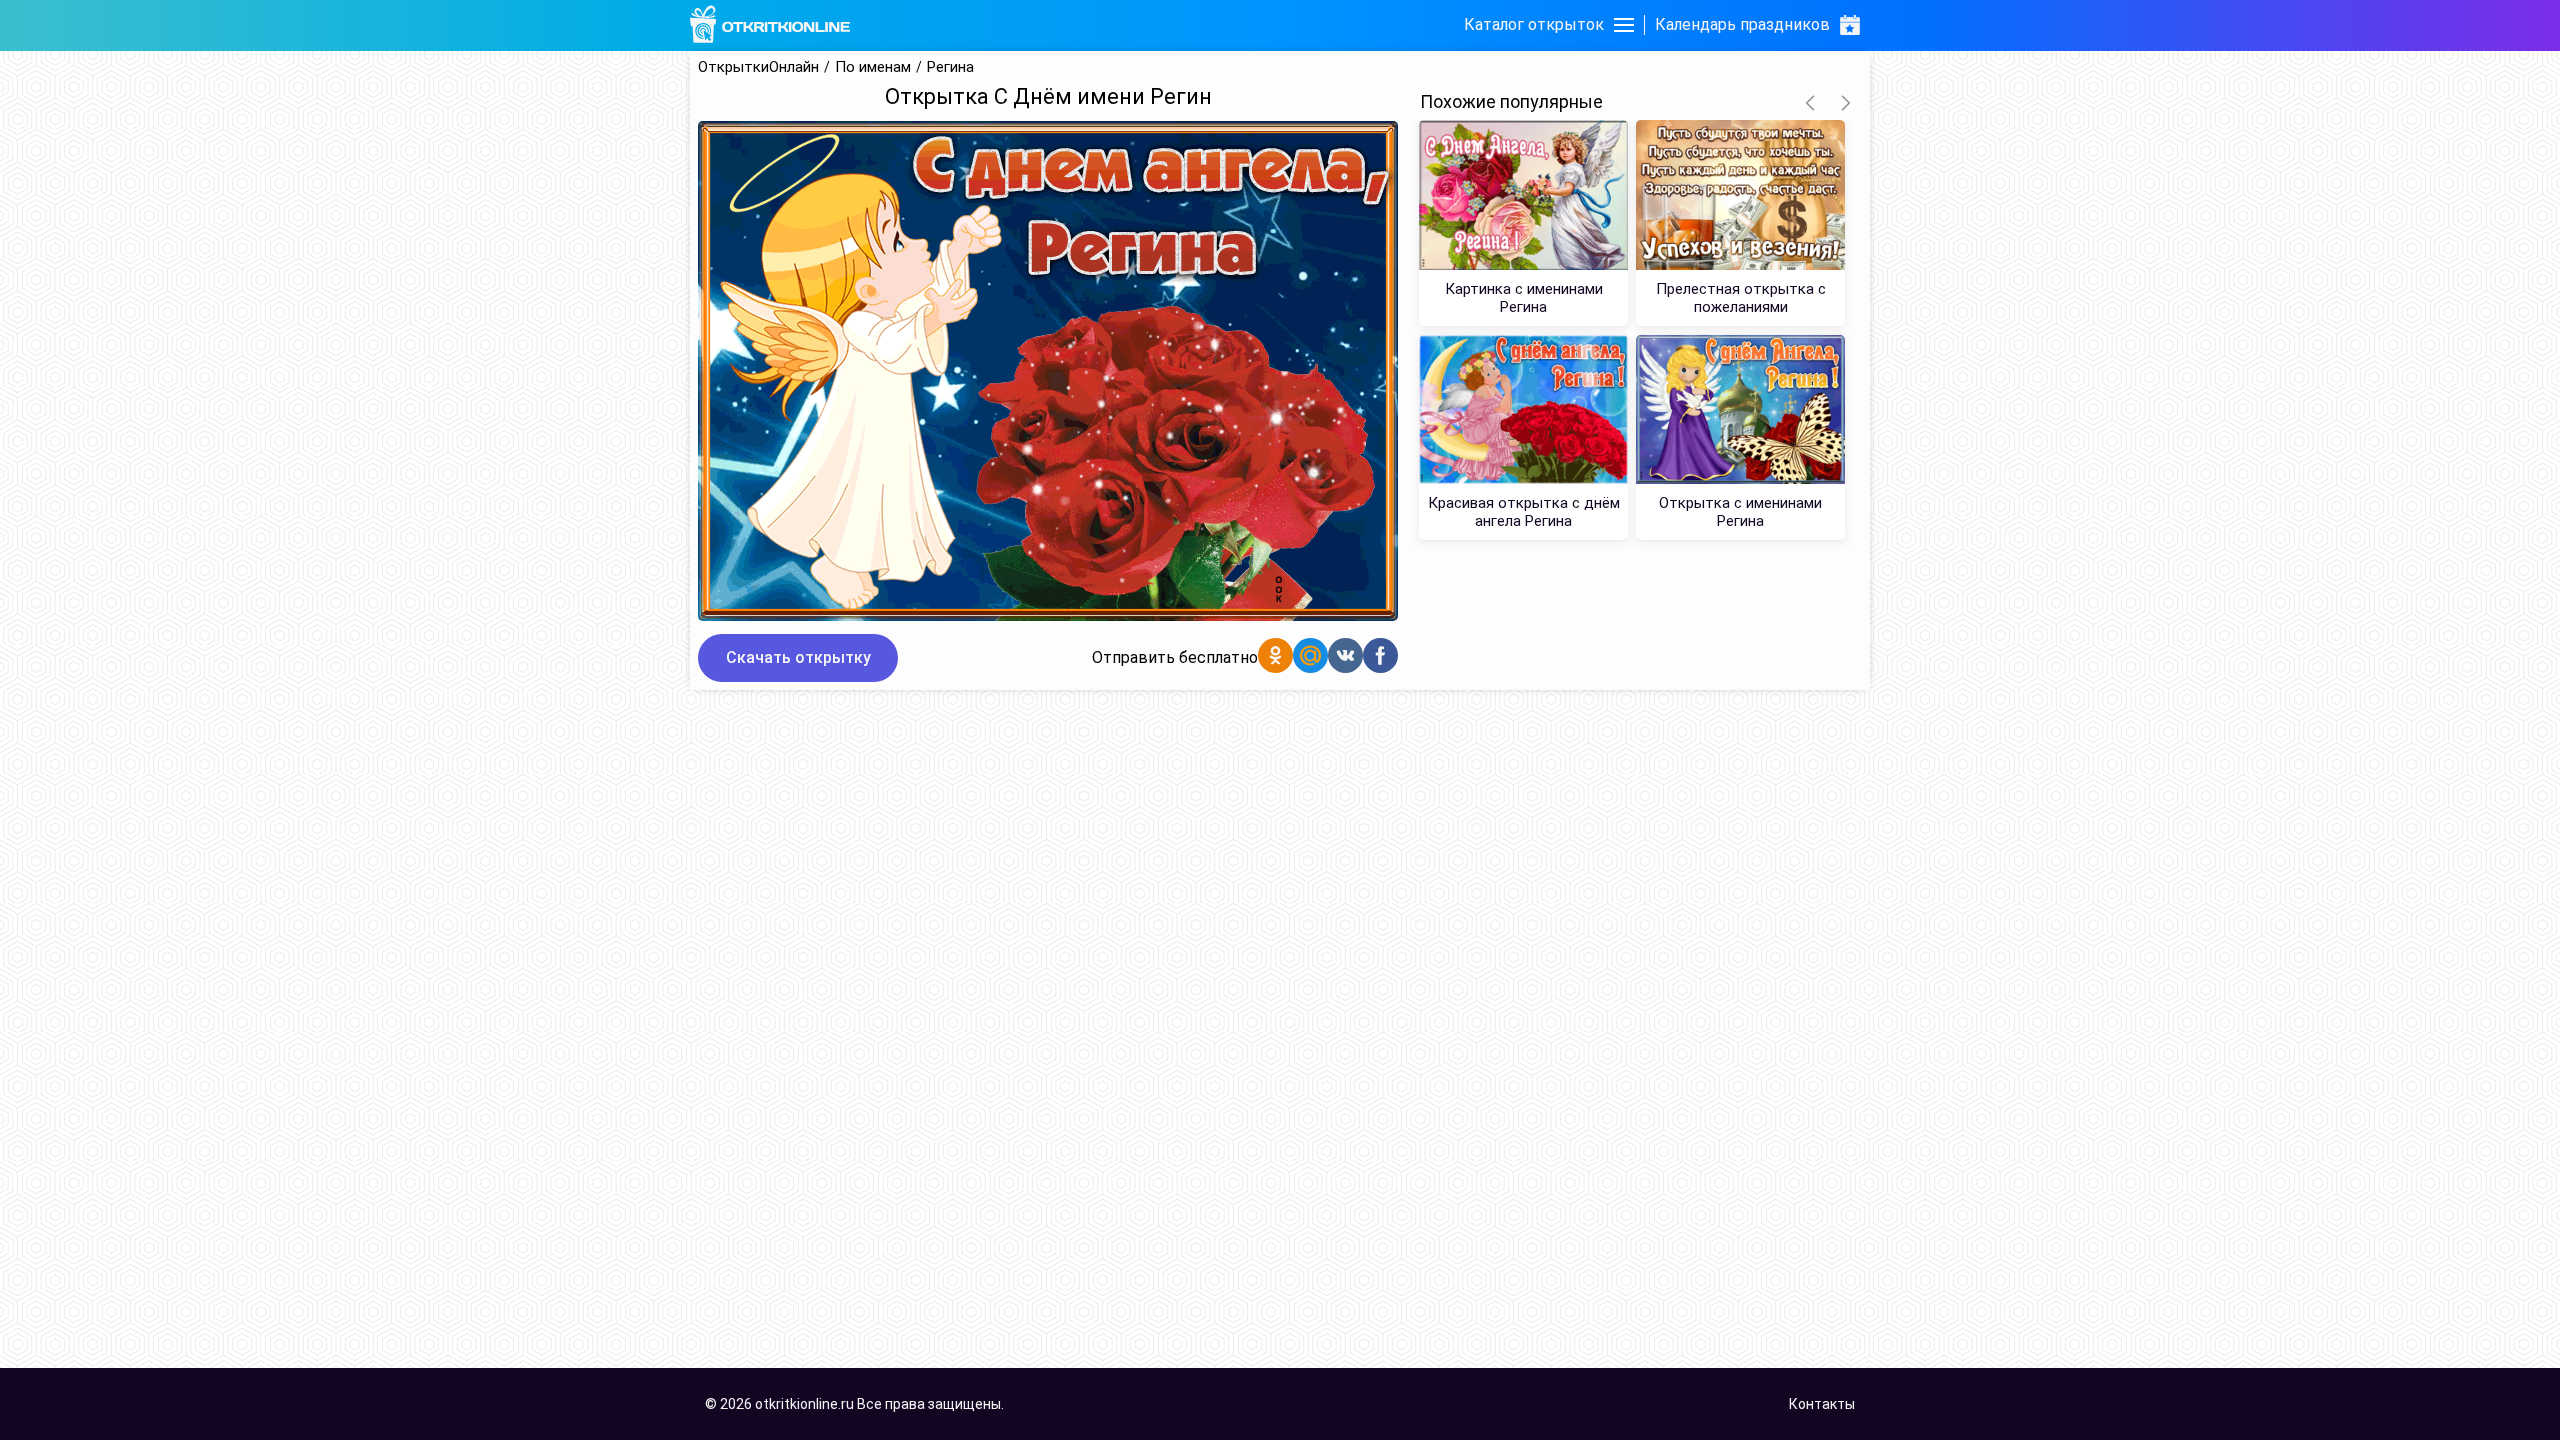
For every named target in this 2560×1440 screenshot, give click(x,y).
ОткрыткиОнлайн (758, 67)
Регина (950, 67)
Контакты (1822, 1404)
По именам (873, 67)
